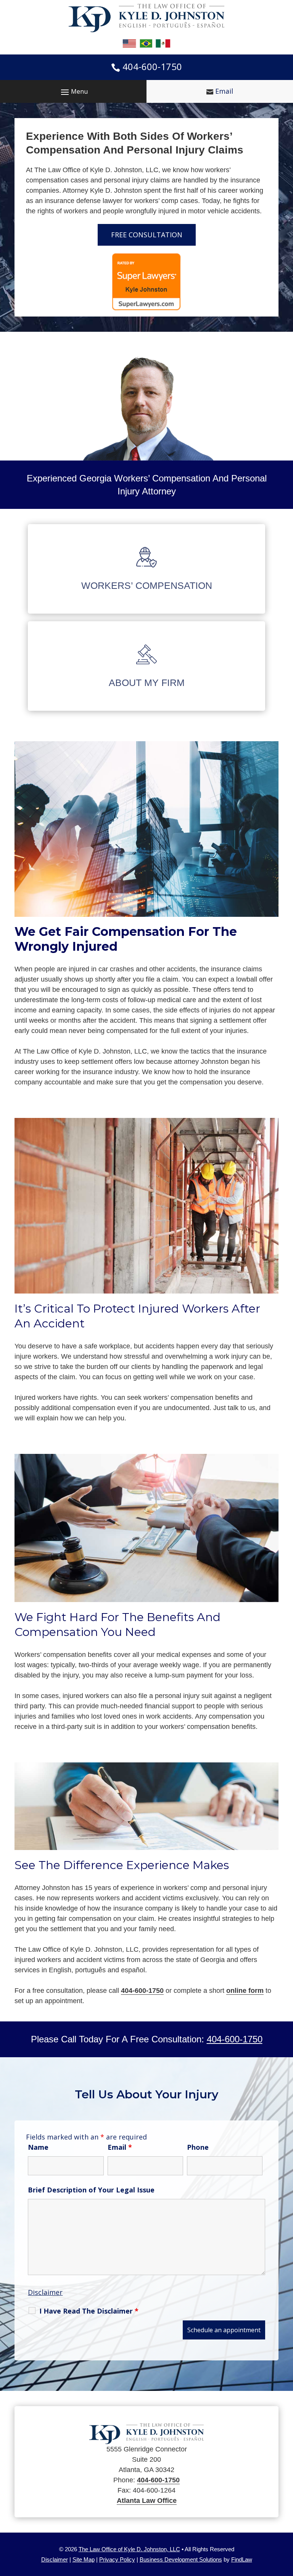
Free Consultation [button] (147, 235)
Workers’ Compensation (147, 585)
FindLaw (242, 2559)
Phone (198, 2147)
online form (245, 1991)
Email (224, 91)
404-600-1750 (152, 66)
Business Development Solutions (181, 2559)
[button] (73, 91)
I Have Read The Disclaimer (89, 2311)
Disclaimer (45, 2292)
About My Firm (147, 683)
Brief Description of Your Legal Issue (91, 2190)
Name (38, 2147)
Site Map (84, 2559)
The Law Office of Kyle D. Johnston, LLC (129, 2549)
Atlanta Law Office (147, 2501)
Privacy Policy (117, 2559)
